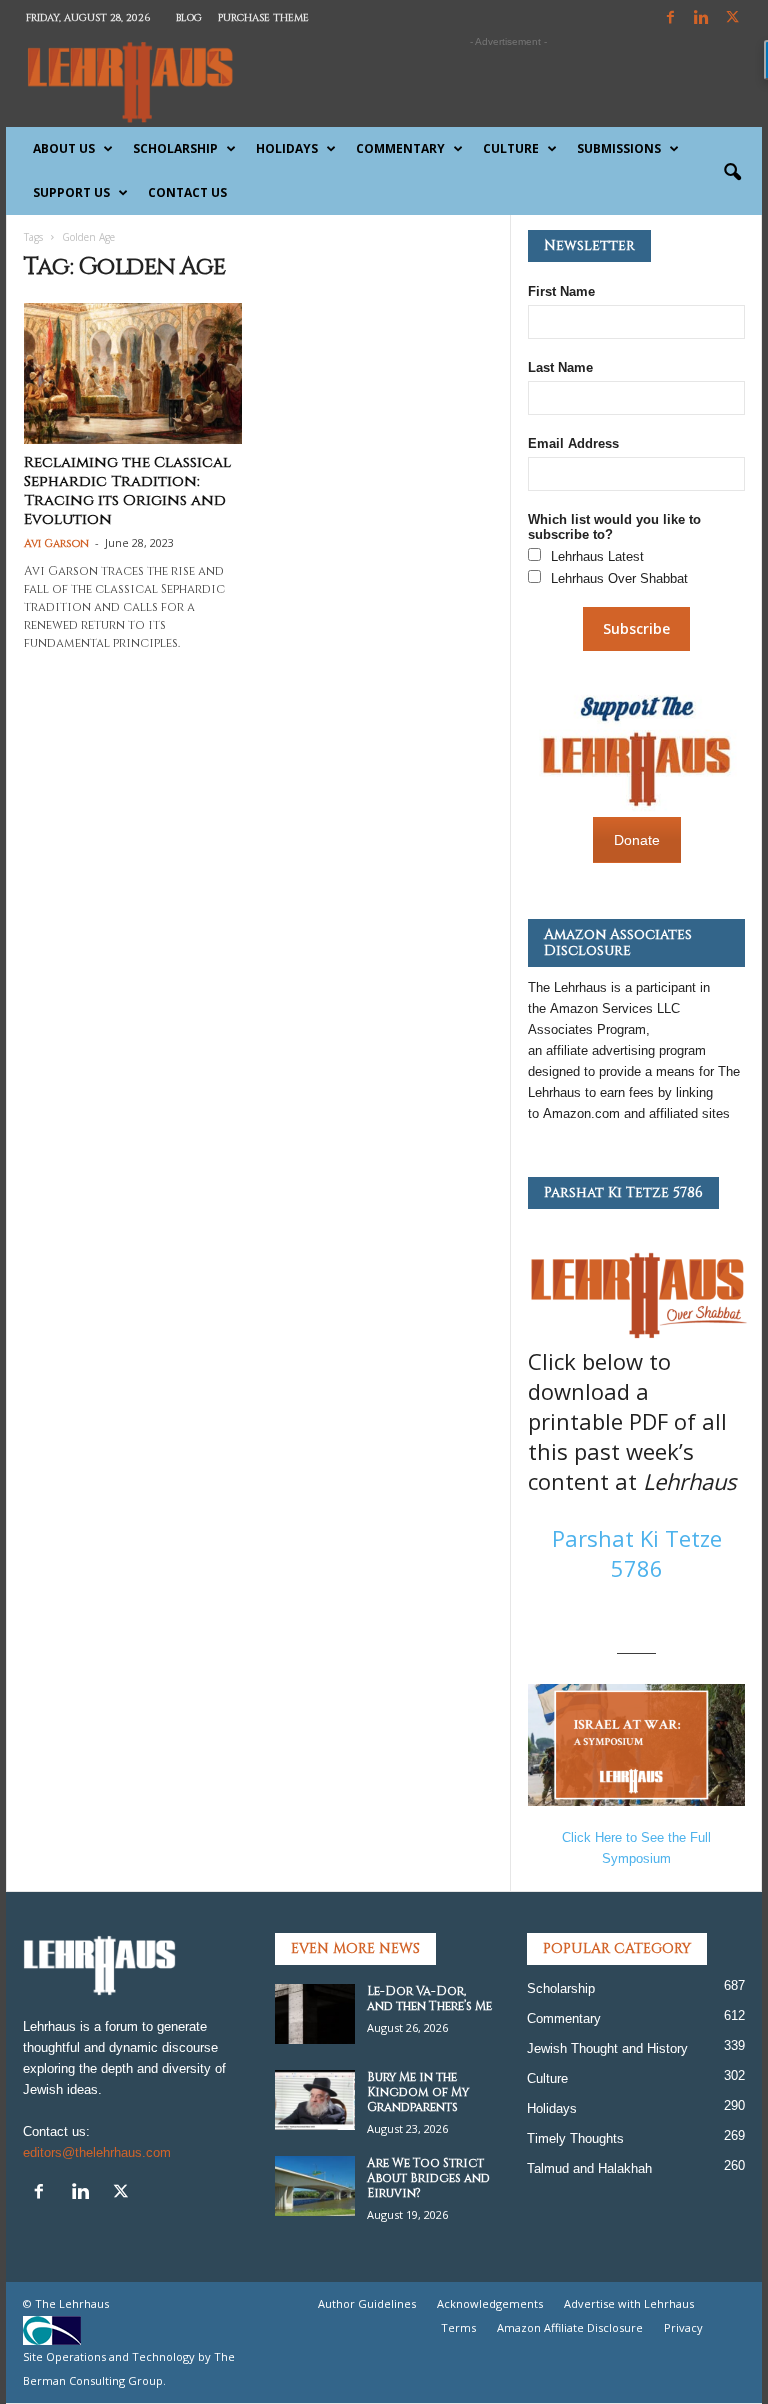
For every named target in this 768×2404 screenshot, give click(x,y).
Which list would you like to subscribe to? (614, 527)
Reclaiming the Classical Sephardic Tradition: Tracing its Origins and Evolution (127, 491)
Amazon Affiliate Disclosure (570, 2327)
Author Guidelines (367, 2303)
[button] (732, 173)
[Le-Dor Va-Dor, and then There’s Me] (315, 2014)
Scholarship (175, 148)
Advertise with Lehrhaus (629, 2303)
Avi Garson (56, 543)
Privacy (683, 2327)
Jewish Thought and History (607, 2048)
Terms (458, 2327)
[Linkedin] (701, 18)
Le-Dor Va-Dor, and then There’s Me (429, 1998)
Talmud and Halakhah (589, 2168)
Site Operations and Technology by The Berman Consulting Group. (129, 2368)
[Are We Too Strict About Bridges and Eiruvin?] (315, 2186)
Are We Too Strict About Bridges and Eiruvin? (428, 2178)
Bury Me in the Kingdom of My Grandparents (418, 2092)
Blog (189, 18)
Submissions (619, 148)
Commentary (400, 148)
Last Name (560, 367)
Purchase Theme (263, 18)
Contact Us (187, 192)
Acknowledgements (490, 2303)
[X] (732, 18)
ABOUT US (64, 148)
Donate (637, 840)
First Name (561, 291)
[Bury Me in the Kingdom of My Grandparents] (315, 2100)
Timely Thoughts (575, 2138)
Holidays (287, 148)
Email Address (573, 443)
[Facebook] (670, 18)
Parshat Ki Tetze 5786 (637, 1553)
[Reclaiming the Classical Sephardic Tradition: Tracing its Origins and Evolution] (133, 373)
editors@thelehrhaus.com (97, 2152)
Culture (511, 148)
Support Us (71, 192)
